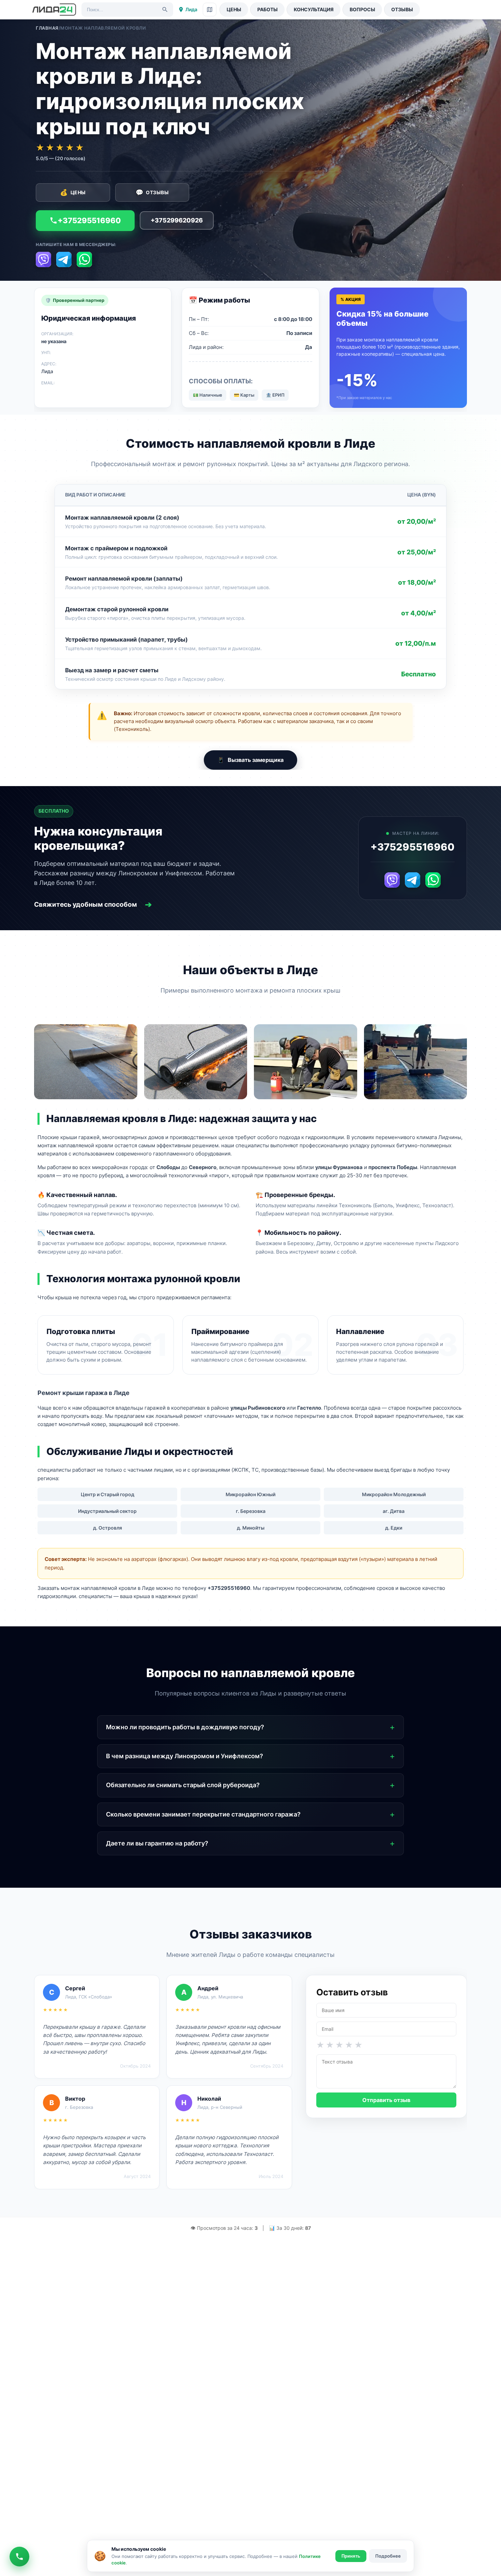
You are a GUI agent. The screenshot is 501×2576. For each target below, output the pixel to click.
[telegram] (64, 259)
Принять (351, 2556)
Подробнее (388, 2556)
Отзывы (402, 9)
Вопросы (362, 9)
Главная (47, 28)
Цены (234, 9)
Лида (191, 9)
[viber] (43, 259)
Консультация (314, 9)
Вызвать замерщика (250, 760)
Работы (268, 9)
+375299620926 (177, 220)
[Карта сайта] (210, 10)
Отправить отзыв (386, 2100)
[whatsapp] (84, 259)
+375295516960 (89, 220)
